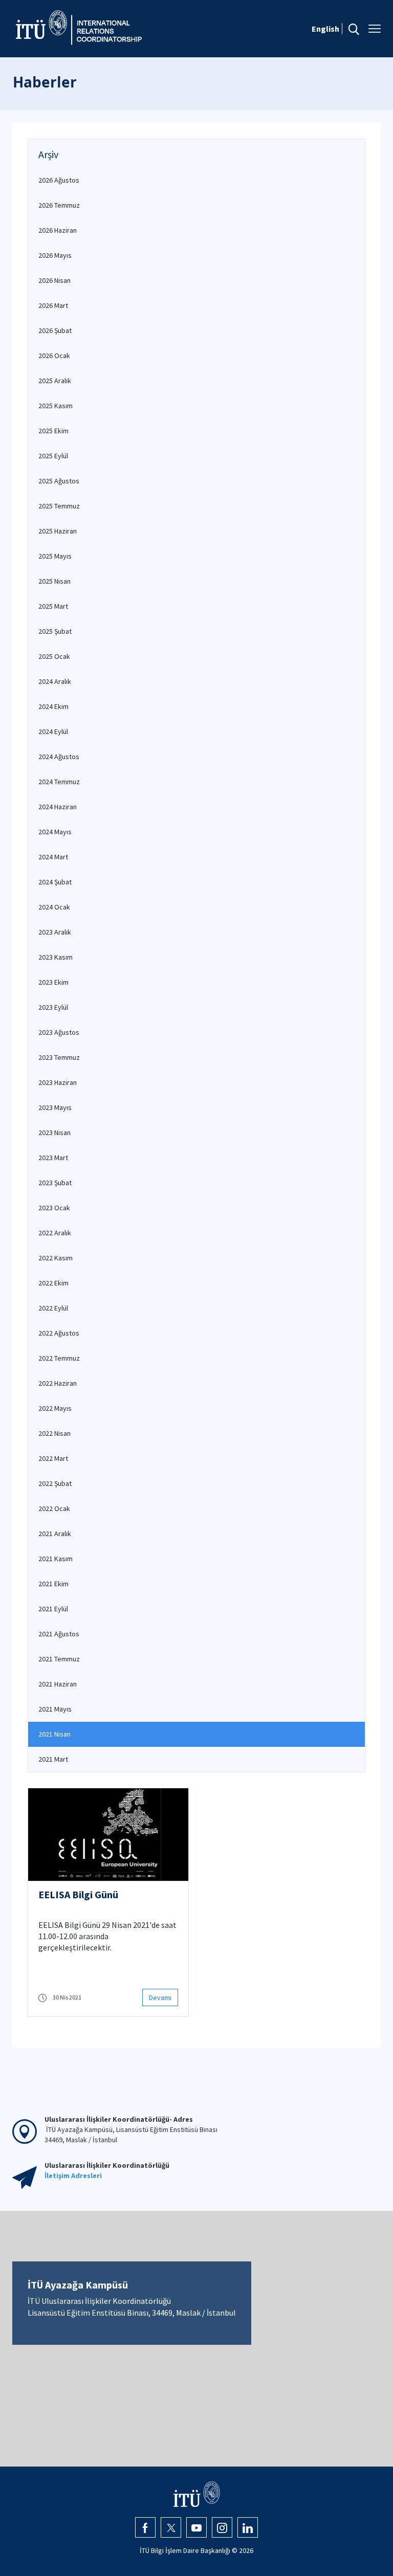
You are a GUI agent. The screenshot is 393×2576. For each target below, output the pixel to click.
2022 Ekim (53, 1283)
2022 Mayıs (55, 1408)
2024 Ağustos (59, 757)
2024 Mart (53, 857)
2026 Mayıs (55, 255)
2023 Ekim (53, 982)
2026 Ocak (54, 356)
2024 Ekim (53, 706)
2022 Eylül (53, 1308)
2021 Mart (53, 1759)
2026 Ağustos (59, 180)
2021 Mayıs (55, 1709)
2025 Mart (53, 606)
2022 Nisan (54, 1433)
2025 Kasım (56, 406)
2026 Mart (53, 305)
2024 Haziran (58, 807)
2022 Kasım (56, 1258)
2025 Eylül (53, 456)
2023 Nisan (54, 1132)
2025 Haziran (58, 531)
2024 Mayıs (55, 832)
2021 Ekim (53, 1584)
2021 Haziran (58, 1684)
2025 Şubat (55, 631)
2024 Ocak (54, 907)
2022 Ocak (54, 1508)
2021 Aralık (55, 1534)
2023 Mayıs (55, 1107)
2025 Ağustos (59, 481)
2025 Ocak (54, 656)
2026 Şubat (55, 330)
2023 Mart (53, 1158)
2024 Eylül (53, 731)
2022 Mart (53, 1458)
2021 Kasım (56, 1559)
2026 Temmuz (59, 205)
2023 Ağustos (59, 1032)
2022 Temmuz (59, 1358)
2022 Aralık (55, 1233)
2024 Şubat (55, 882)
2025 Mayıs (55, 556)
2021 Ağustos (59, 1634)
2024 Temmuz (59, 782)
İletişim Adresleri (73, 2175)
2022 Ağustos (59, 1333)
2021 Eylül (53, 1609)
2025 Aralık (55, 381)
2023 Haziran (58, 1082)
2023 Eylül (53, 1007)
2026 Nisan (54, 280)
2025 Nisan (54, 581)
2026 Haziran (58, 230)
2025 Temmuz (59, 506)
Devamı (160, 1997)
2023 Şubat (55, 1183)
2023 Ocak (54, 1208)
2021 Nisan (54, 1734)
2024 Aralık (55, 681)
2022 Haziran (58, 1383)
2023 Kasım (56, 957)
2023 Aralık (55, 932)
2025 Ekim (53, 431)
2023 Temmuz (59, 1057)
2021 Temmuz (59, 1659)
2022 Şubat (55, 1483)
